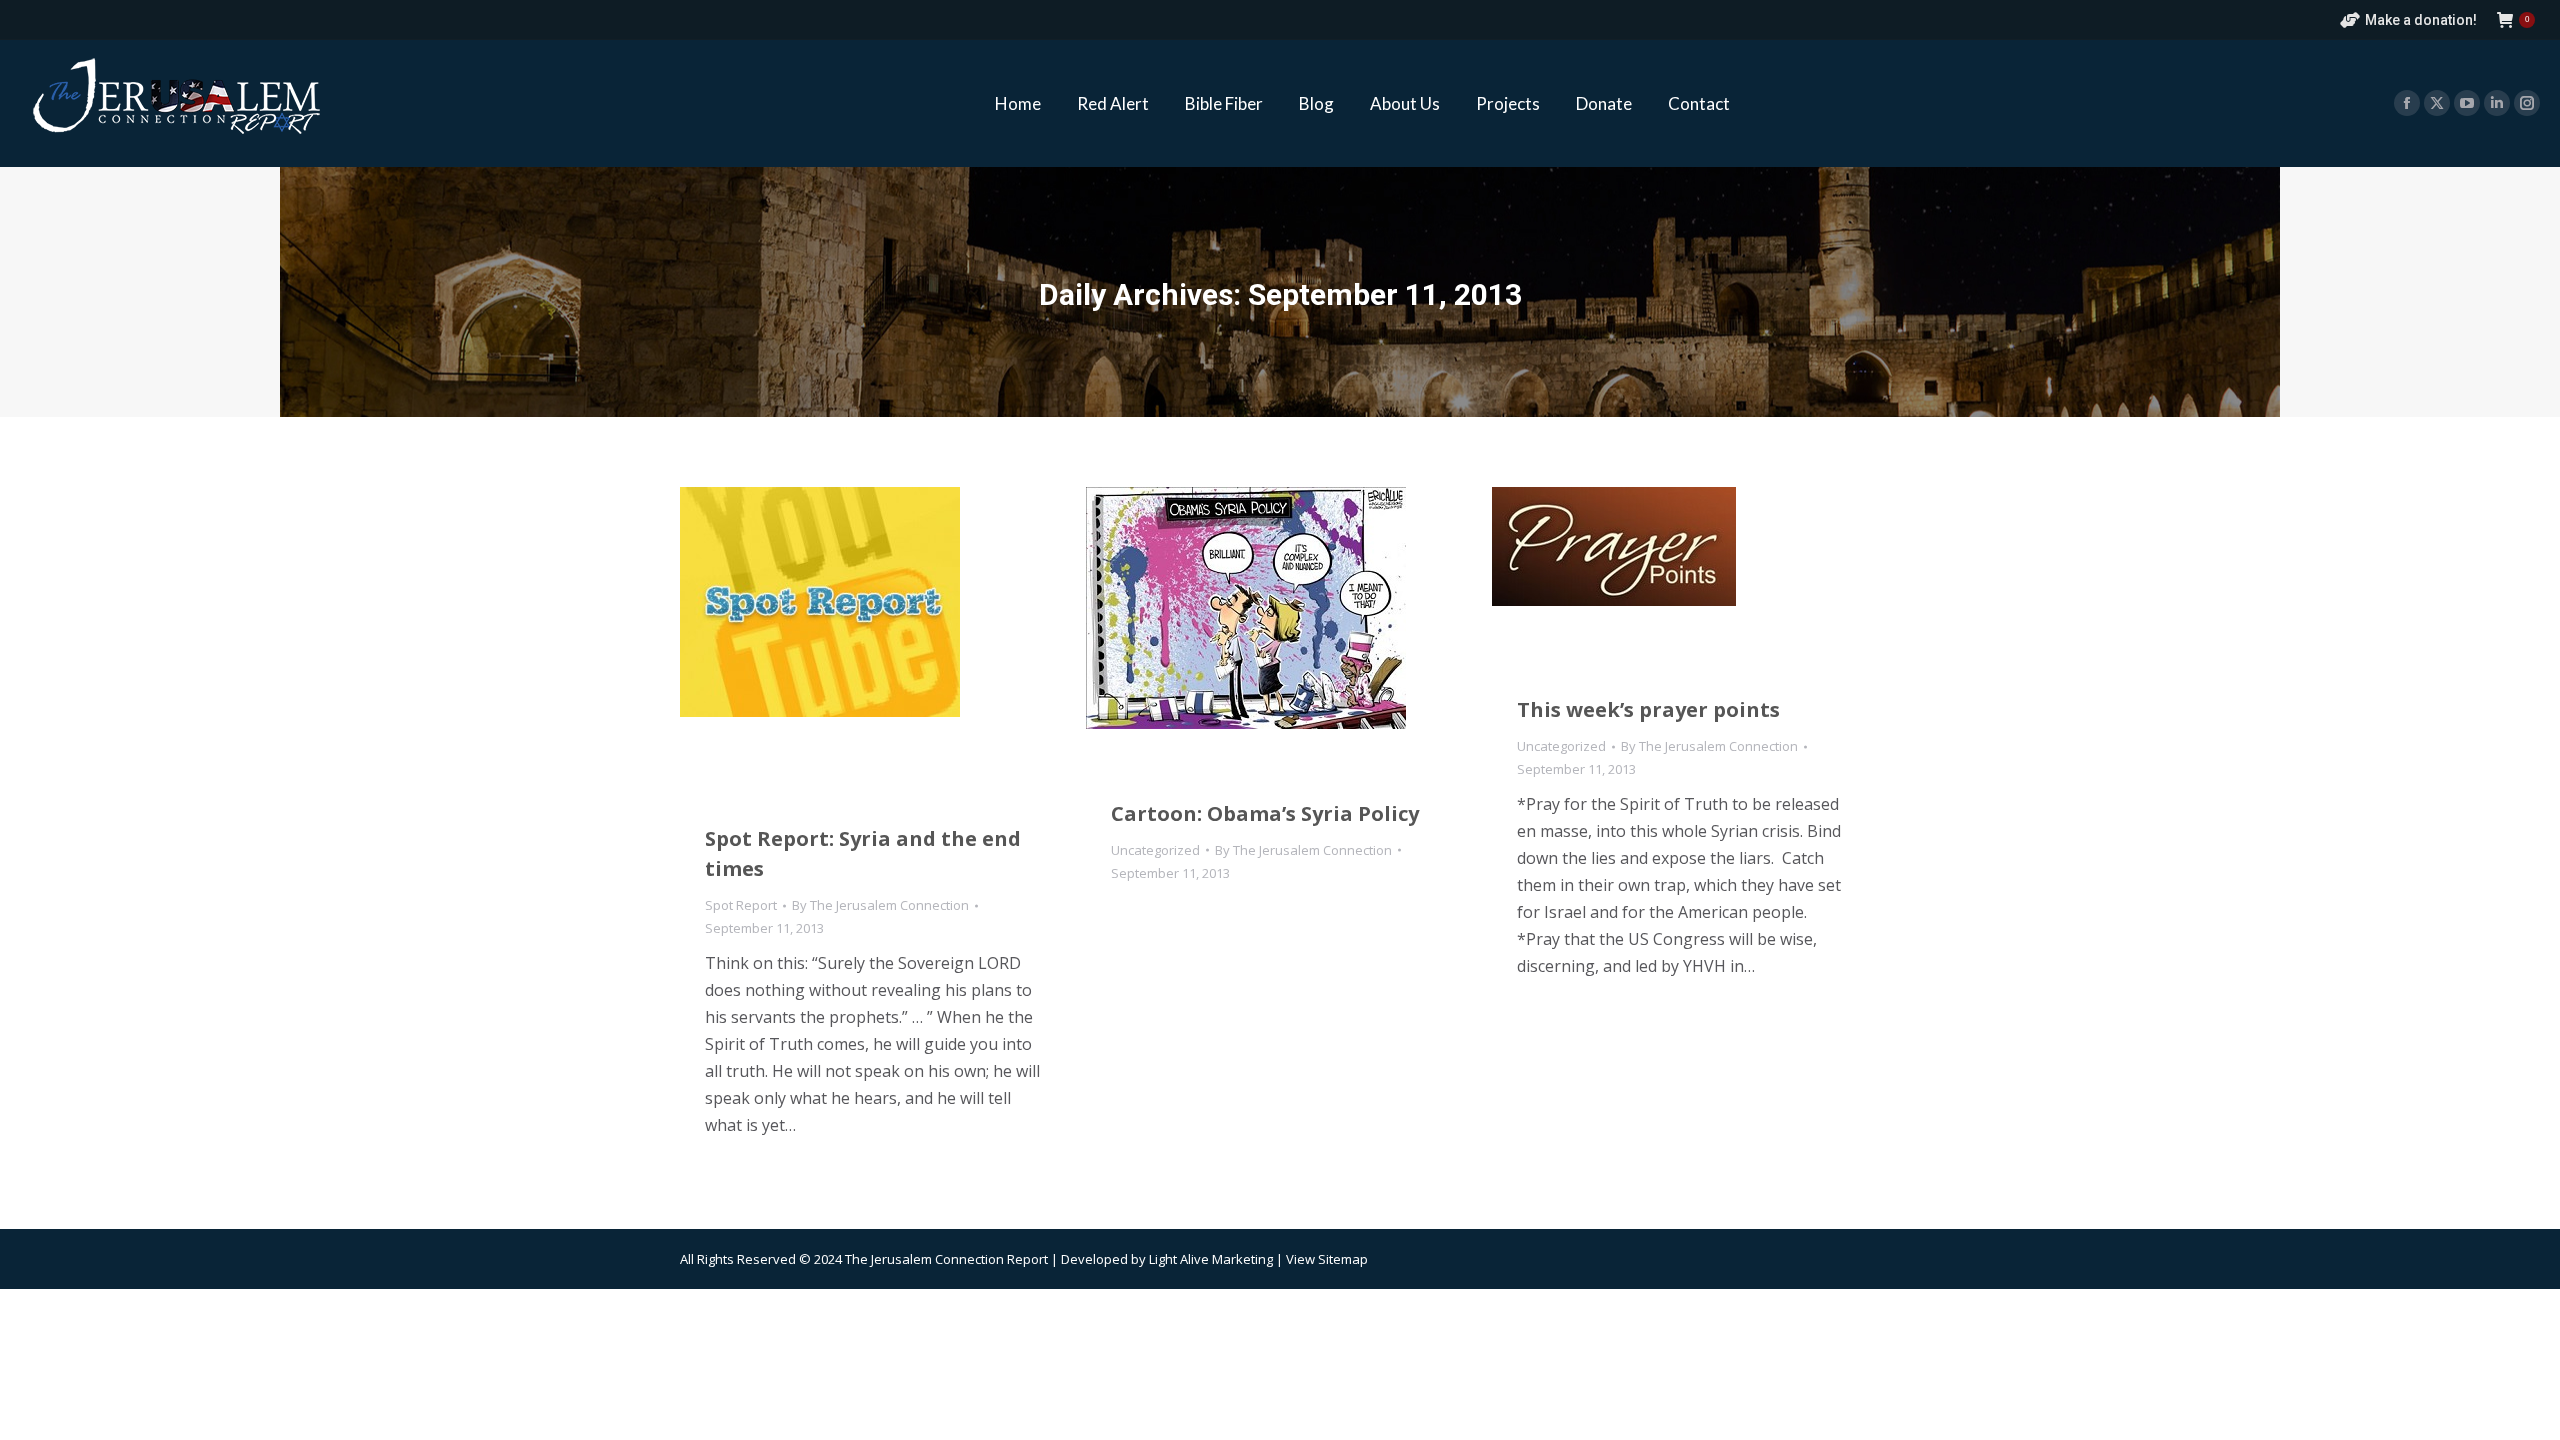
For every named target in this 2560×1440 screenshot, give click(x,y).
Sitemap (1343, 1259)
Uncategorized (1155, 850)
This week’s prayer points (1648, 709)
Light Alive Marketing (1211, 1259)
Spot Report (741, 905)
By (880, 905)
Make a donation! (2421, 20)
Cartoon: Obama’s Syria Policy (1265, 813)
